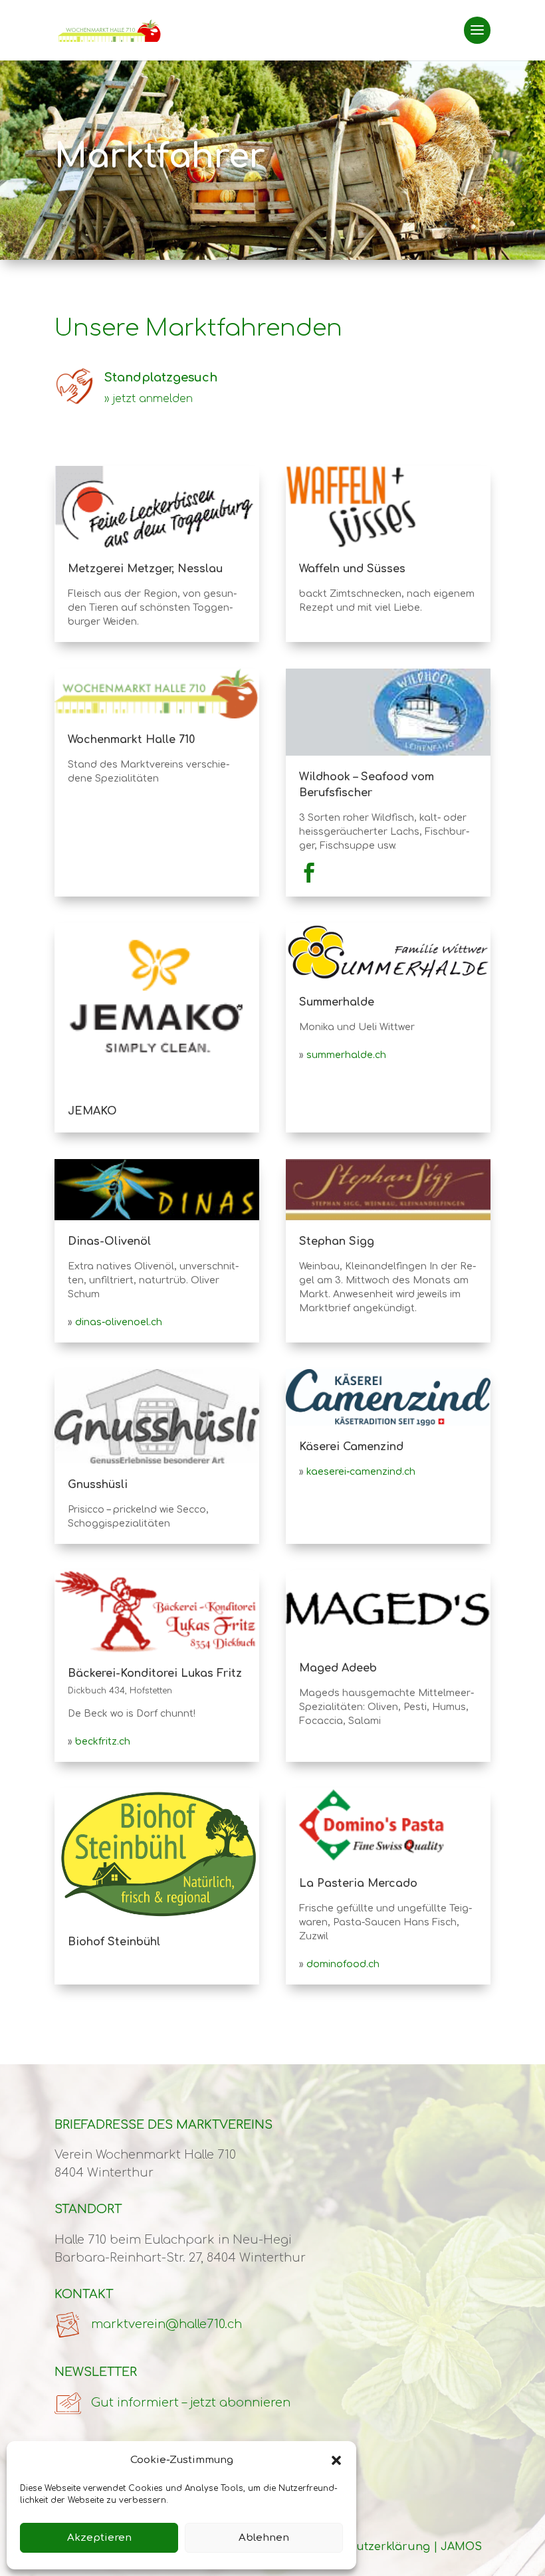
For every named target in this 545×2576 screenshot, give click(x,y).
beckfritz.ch (103, 1742)
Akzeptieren (99, 2538)
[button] (336, 2460)
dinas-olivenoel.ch (119, 1322)
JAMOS (461, 2547)
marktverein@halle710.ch (166, 2324)
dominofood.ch (343, 1964)
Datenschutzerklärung (367, 2547)
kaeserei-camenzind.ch (361, 1472)
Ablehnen (264, 2538)
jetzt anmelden (153, 399)
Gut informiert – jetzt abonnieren (191, 2403)
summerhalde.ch (346, 1055)
